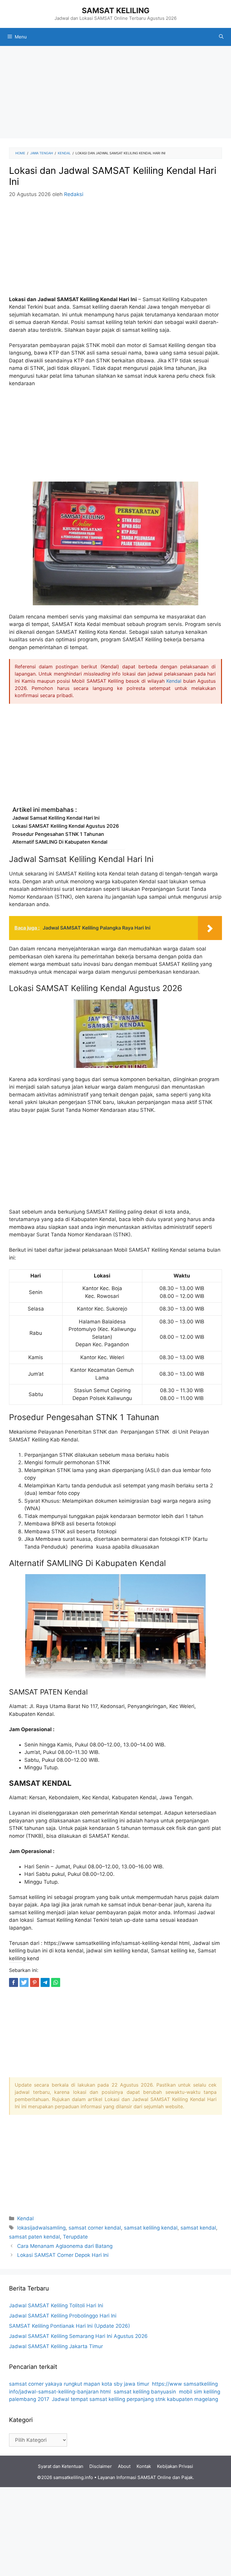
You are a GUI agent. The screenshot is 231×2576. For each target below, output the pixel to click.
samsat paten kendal (34, 2237)
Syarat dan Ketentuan (61, 2466)
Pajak (187, 2477)
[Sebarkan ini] (14, 1982)
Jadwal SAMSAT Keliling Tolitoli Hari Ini (56, 2305)
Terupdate (75, 2237)
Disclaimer (101, 2466)
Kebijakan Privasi (175, 2466)
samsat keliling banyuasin (145, 2392)
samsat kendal (198, 2228)
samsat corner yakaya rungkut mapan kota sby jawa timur (79, 2384)
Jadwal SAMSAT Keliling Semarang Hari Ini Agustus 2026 (78, 2336)
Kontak (144, 2466)
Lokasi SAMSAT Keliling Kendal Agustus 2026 (66, 826)
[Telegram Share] (45, 1982)
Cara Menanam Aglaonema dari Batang (65, 2246)
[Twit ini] (24, 1982)
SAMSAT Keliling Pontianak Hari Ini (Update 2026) (69, 2326)
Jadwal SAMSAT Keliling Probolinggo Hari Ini (63, 2316)
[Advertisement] (115, 94)
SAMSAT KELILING (116, 11)
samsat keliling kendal (151, 2228)
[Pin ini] (35, 1982)
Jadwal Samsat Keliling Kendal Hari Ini (56, 818)
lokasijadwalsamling (41, 2228)
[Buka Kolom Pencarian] (221, 37)
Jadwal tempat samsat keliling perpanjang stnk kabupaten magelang (135, 2399)
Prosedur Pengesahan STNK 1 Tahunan (58, 834)
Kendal (174, 681)
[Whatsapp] (56, 1982)
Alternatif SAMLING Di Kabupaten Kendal (60, 842)
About (124, 2466)
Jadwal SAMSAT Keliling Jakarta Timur (56, 2346)
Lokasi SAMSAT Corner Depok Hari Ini (63, 2255)
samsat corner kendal (95, 2228)
